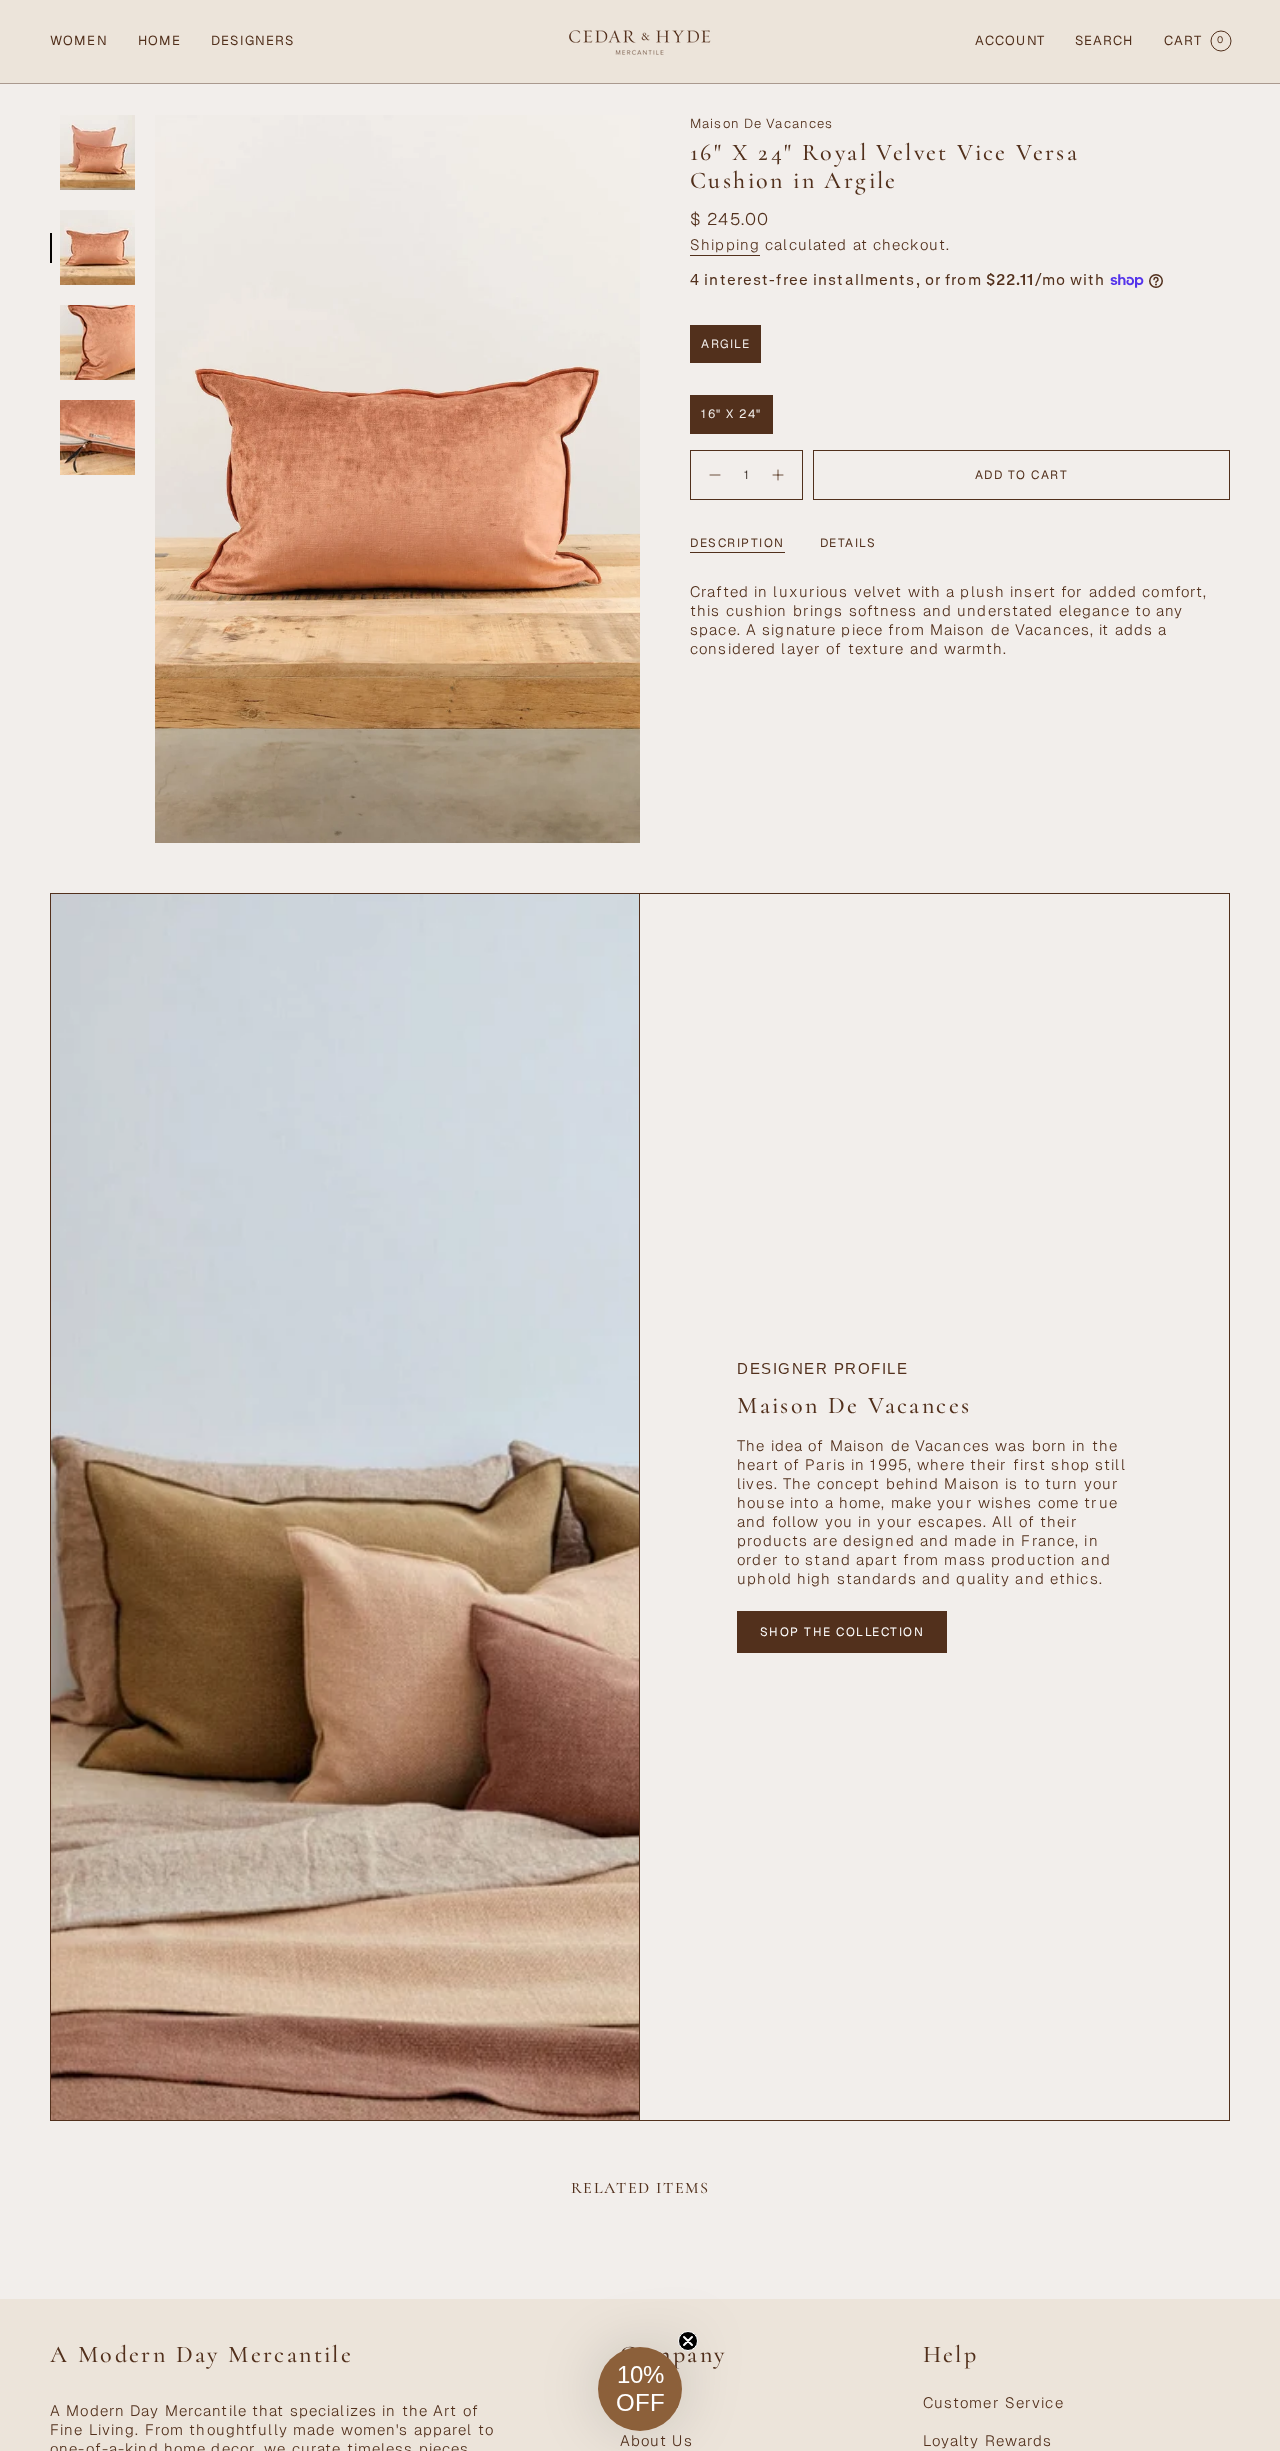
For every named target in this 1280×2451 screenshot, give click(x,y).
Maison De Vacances (761, 123)
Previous (155, 479)
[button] (79, 41)
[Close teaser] (688, 2341)
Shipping (725, 244)
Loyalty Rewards (988, 2440)
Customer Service (993, 2402)
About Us (656, 2440)
